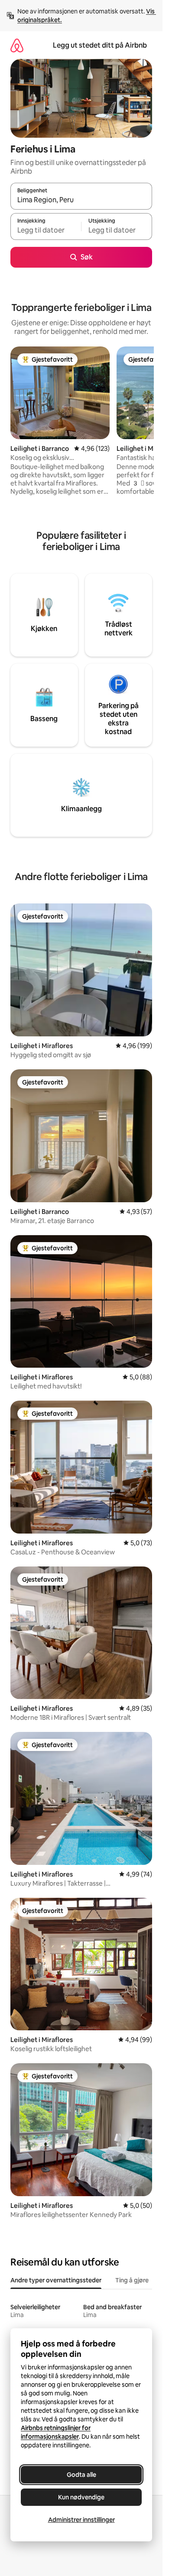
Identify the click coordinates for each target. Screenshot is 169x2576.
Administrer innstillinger (81, 2520)
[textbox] (46, 230)
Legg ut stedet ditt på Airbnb (100, 45)
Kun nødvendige (81, 2497)
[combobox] (81, 200)
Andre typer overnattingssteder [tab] (56, 2280)
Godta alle (81, 2475)
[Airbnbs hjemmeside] (17, 45)
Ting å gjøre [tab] (132, 2280)
